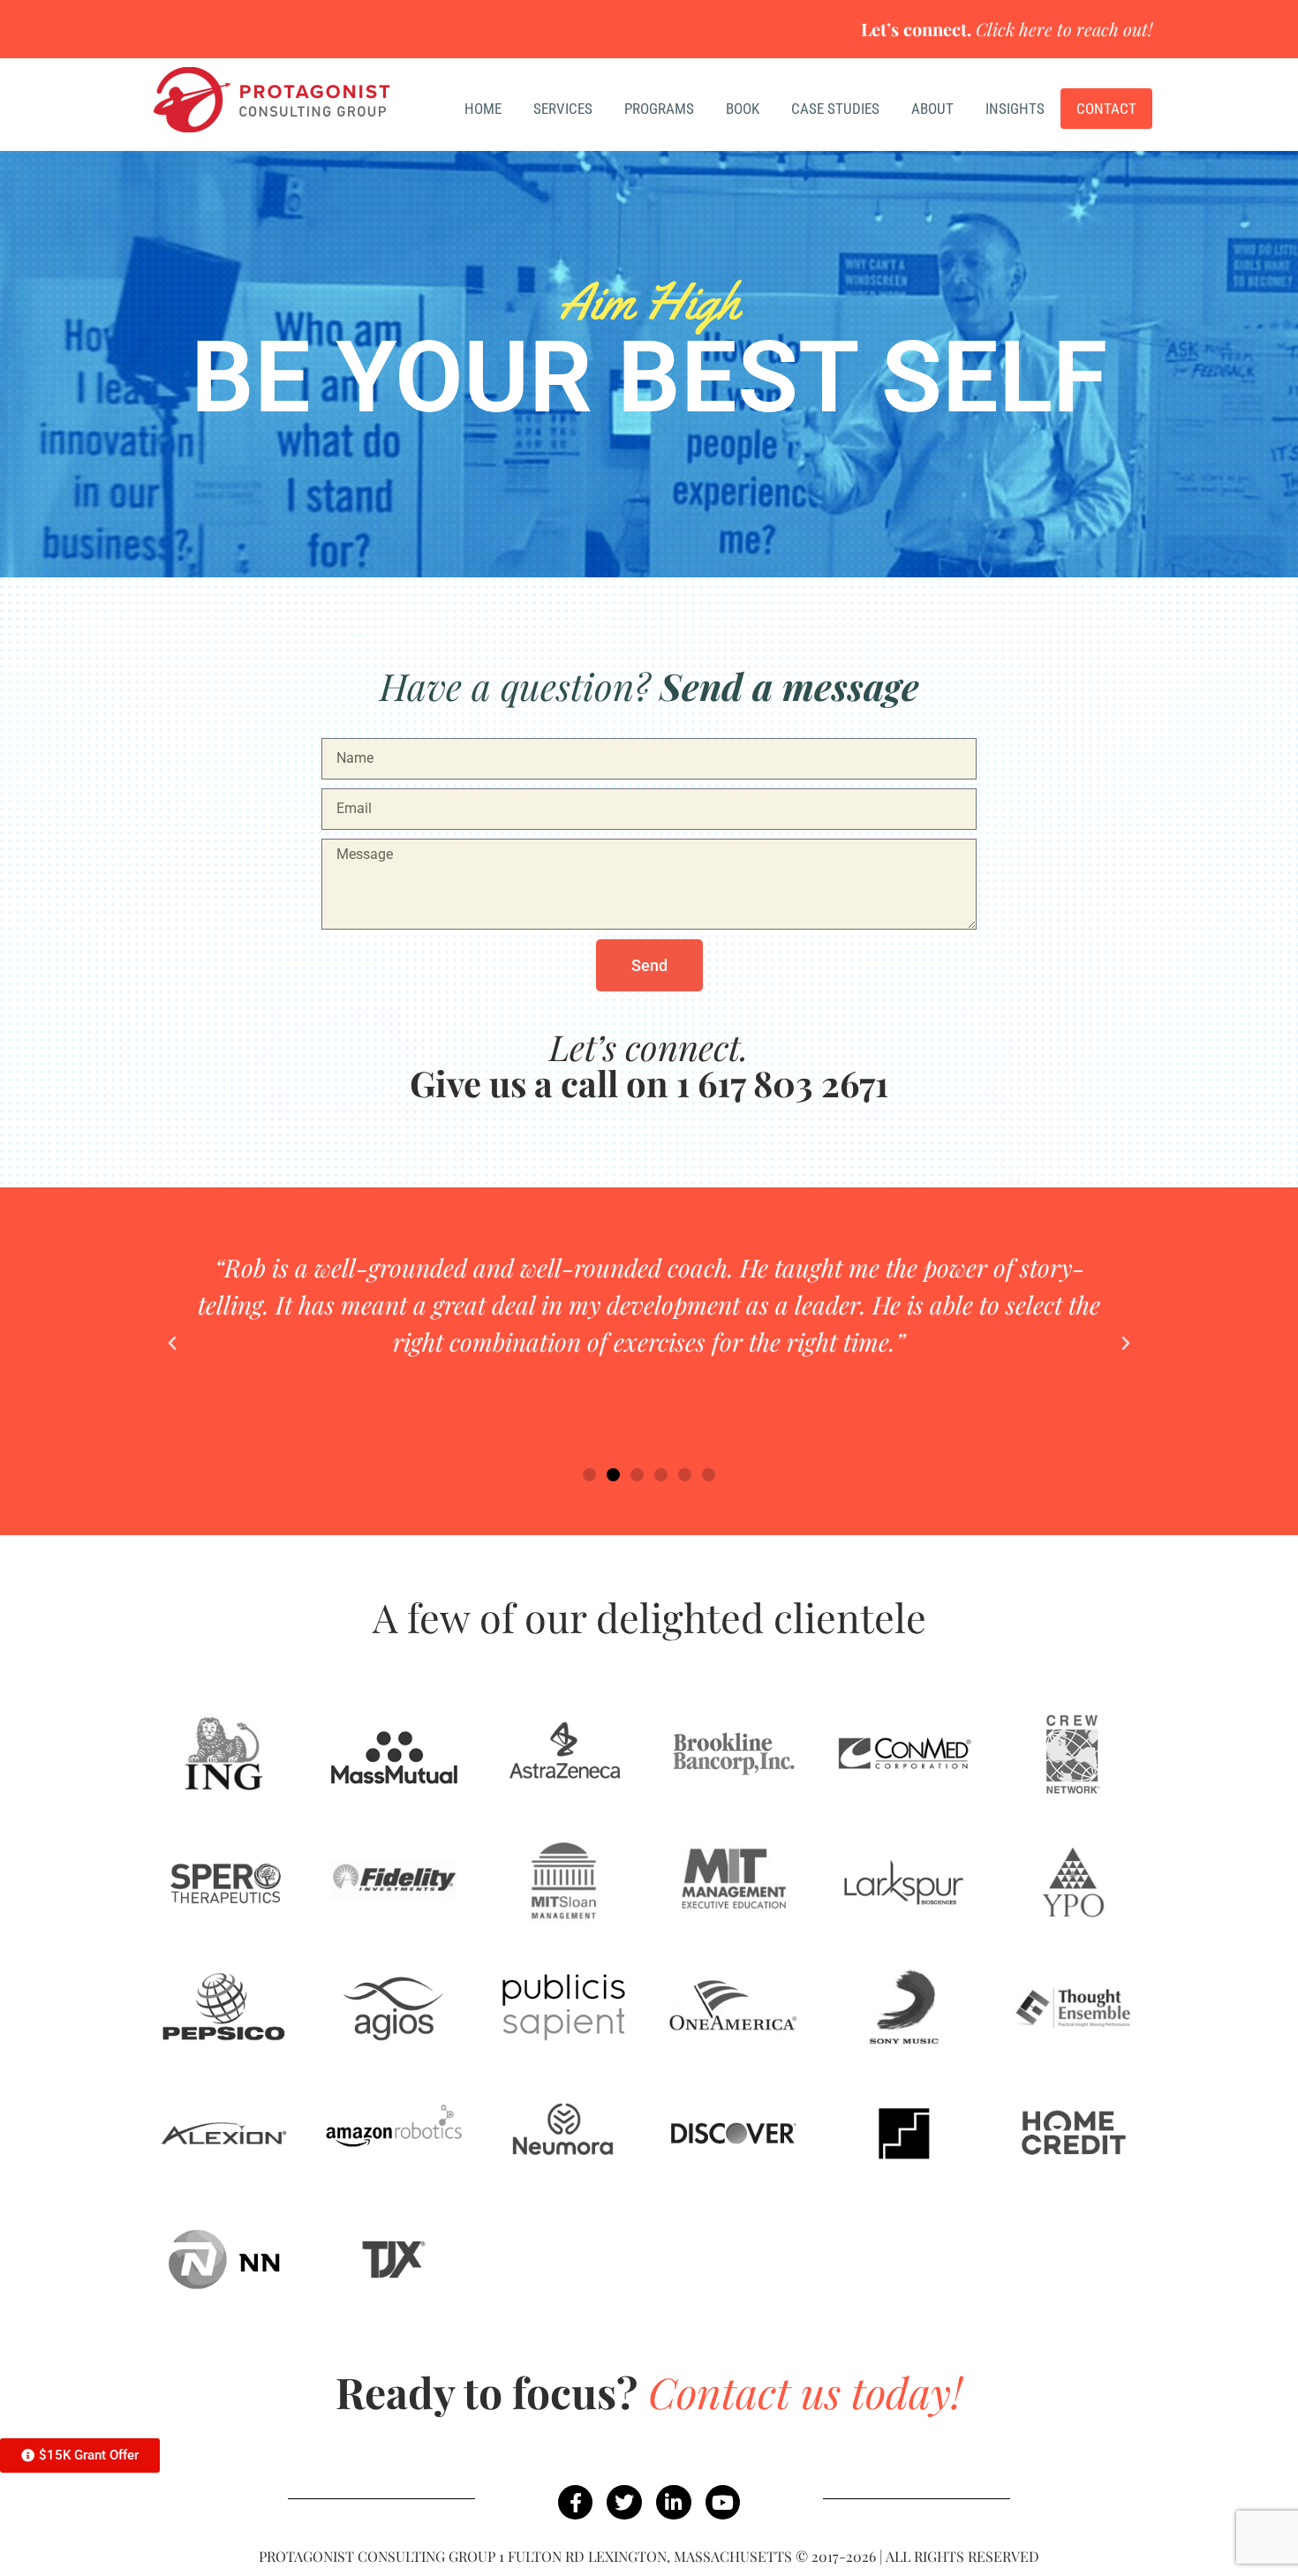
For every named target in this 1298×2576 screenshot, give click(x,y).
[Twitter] (624, 2503)
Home (483, 109)
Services (563, 109)
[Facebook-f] (576, 2503)
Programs (659, 109)
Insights (1015, 109)
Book (743, 109)
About (932, 109)
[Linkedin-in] (674, 2503)
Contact (1106, 109)
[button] (172, 1344)
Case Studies (835, 109)
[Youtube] (723, 2503)
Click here (1014, 29)
